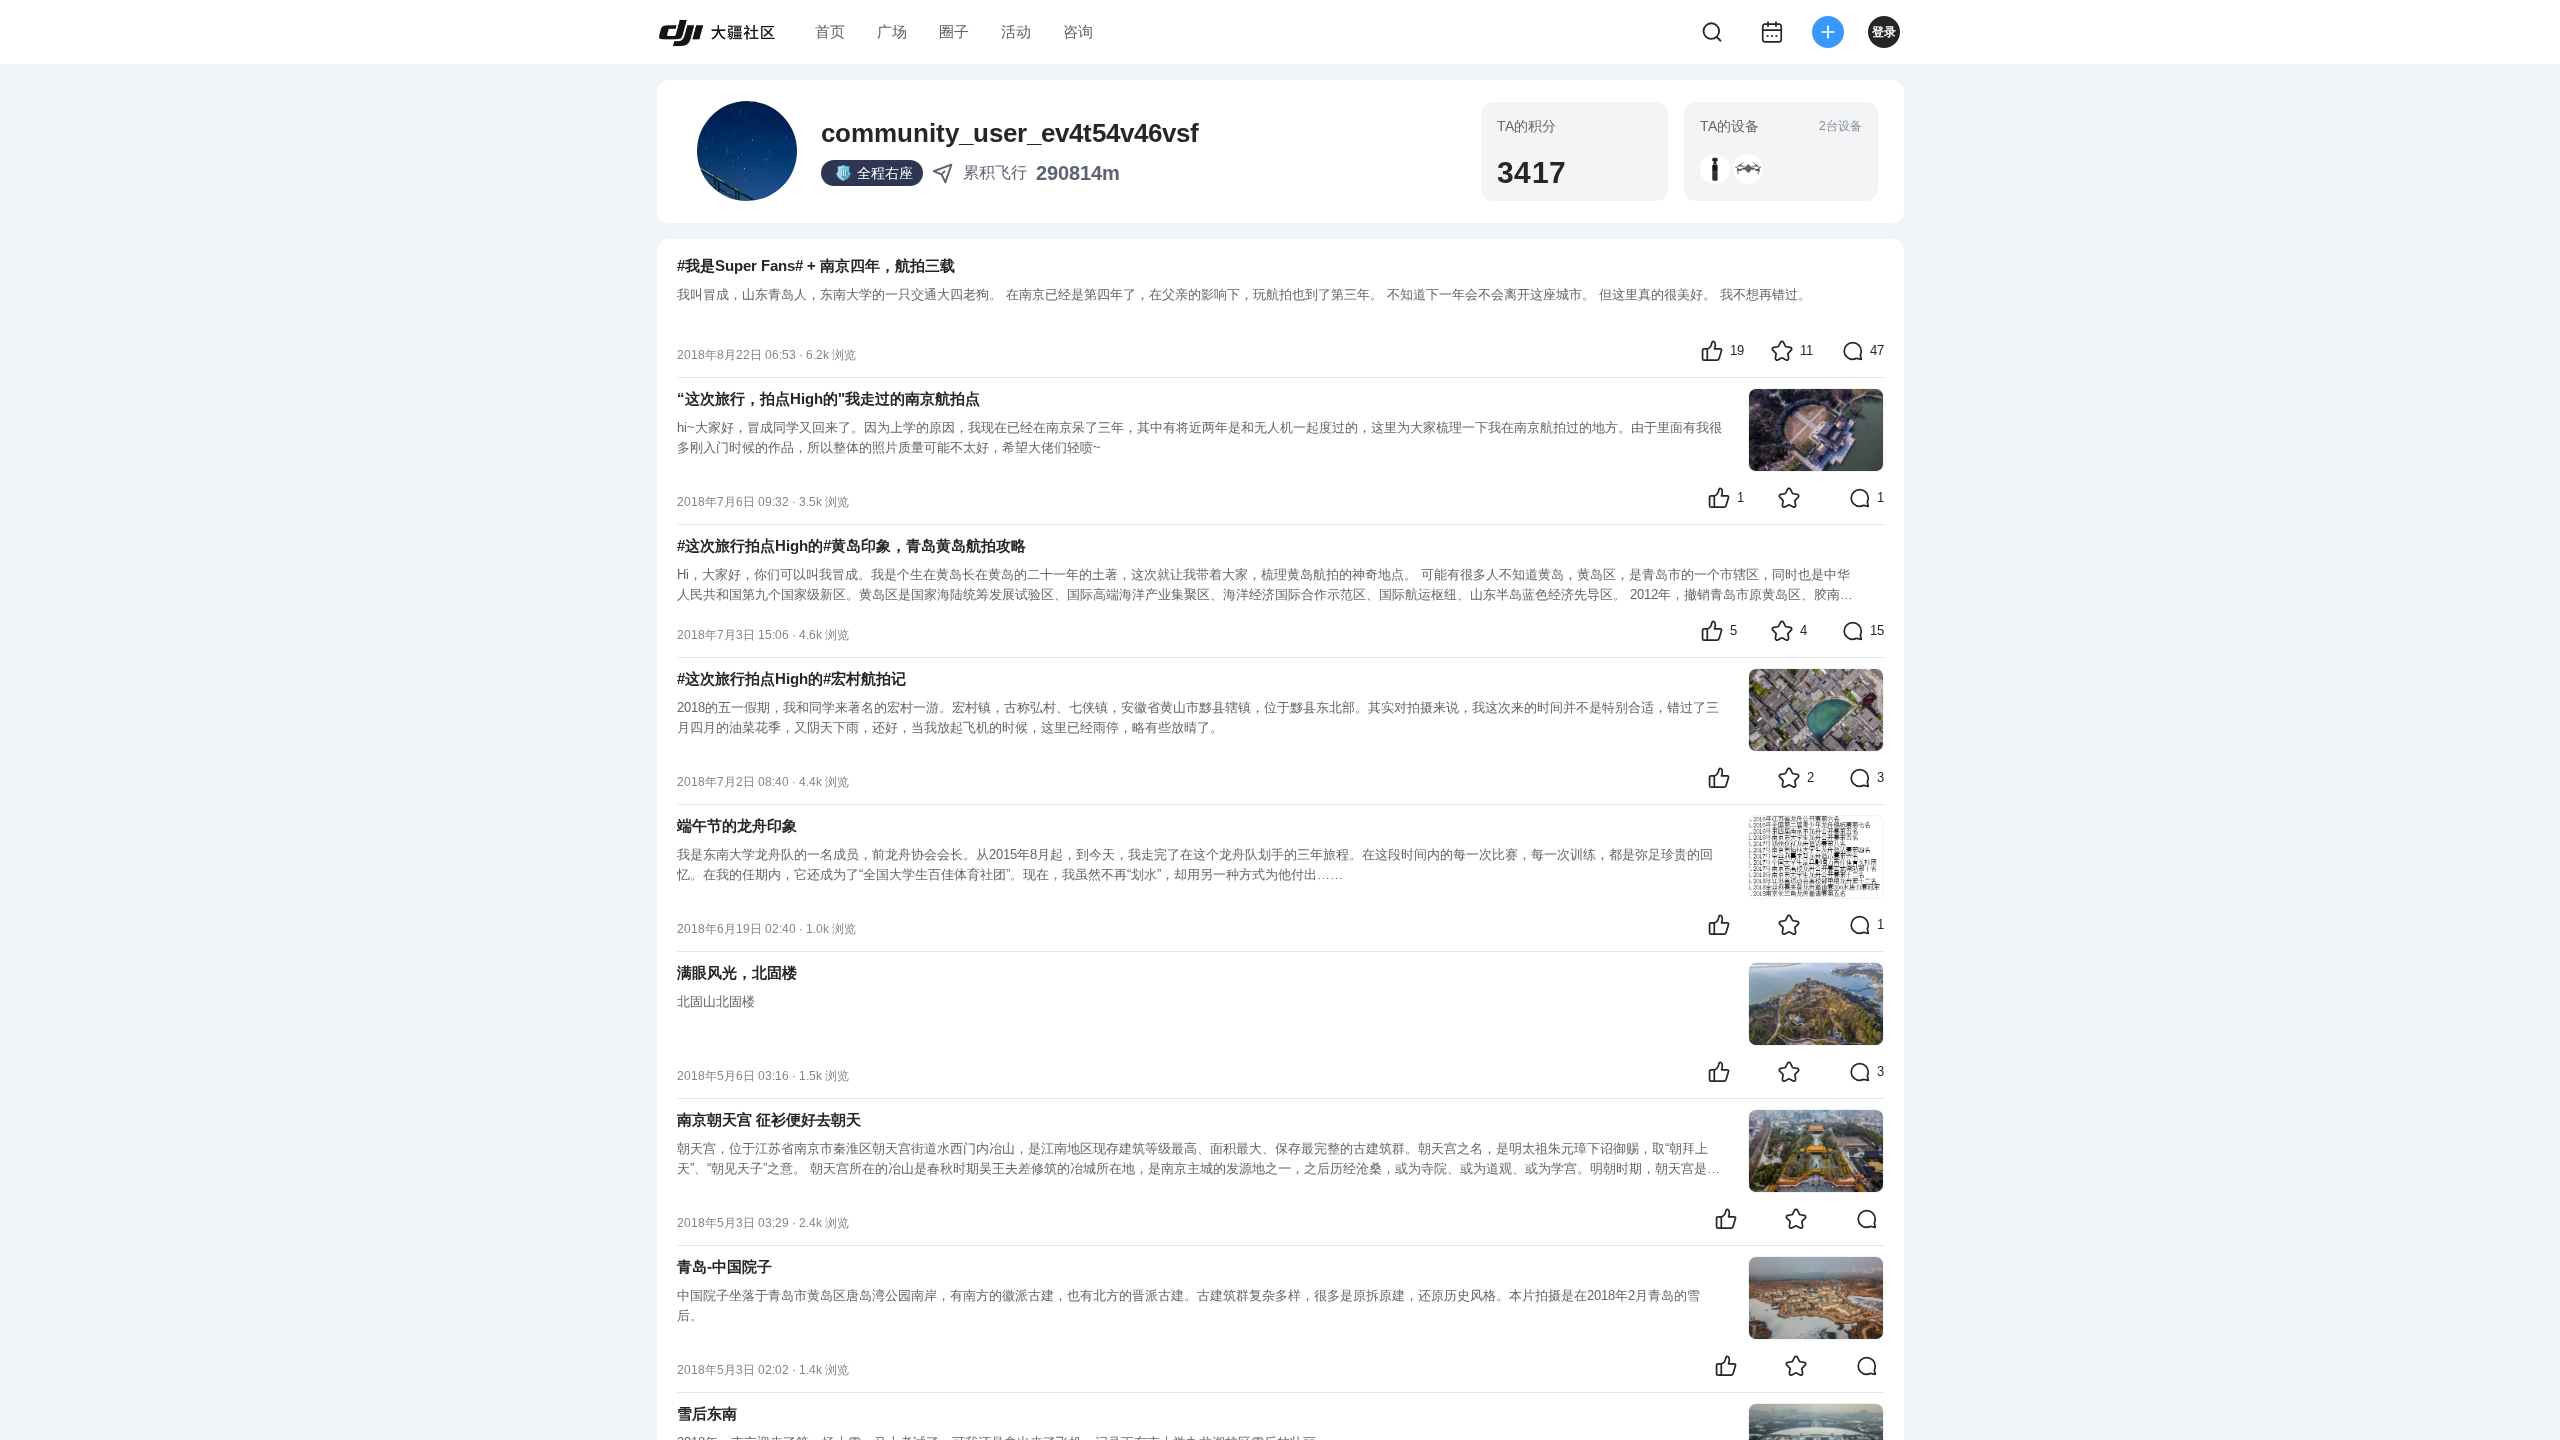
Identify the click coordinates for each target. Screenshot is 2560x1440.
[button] (1715, 169)
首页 (830, 31)
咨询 (1078, 31)
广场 (892, 31)
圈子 (954, 31)
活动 (1016, 31)
